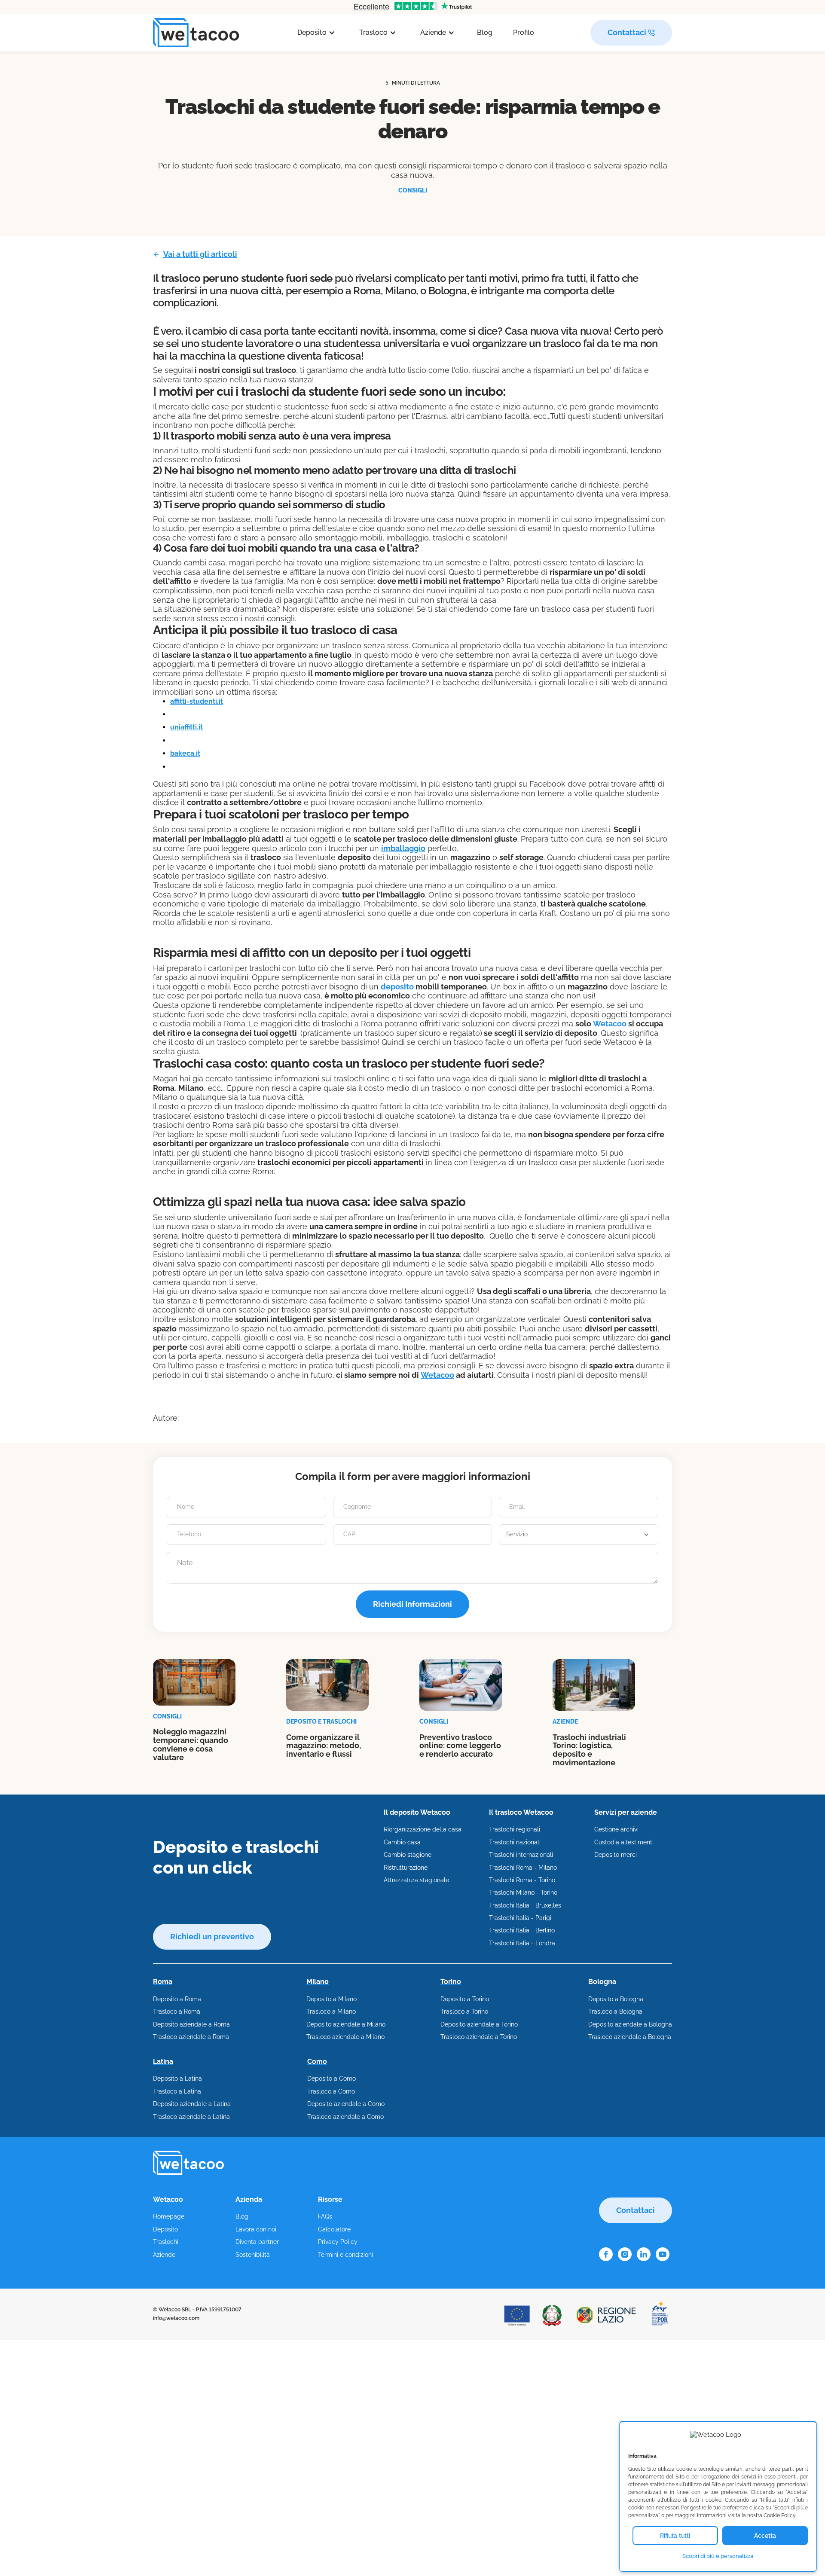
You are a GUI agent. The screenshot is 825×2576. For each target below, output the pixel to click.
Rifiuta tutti (675, 2536)
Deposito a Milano (332, 1999)
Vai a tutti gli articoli (200, 254)
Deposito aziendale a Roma (191, 2024)
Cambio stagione (408, 1855)
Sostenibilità (253, 2255)
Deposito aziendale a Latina (192, 2104)
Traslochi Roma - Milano (523, 1868)
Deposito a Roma (177, 1999)
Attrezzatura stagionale (416, 1880)
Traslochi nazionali (515, 1842)
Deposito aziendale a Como (346, 2104)
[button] (316, 33)
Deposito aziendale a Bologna (630, 2024)
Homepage (169, 2216)
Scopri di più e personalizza (718, 2556)
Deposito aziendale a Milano (346, 2024)
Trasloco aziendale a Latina (191, 2117)
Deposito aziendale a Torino (479, 2024)
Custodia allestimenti (624, 1842)
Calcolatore (334, 2229)
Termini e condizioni (345, 2255)
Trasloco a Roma (177, 2011)
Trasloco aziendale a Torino (479, 2037)
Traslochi (166, 2242)
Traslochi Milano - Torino (523, 1892)
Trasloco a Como (331, 2091)
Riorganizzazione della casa (423, 1829)
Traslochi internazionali (521, 1855)
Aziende (164, 2255)
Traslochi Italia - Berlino (522, 1930)
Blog (485, 32)
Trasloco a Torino (464, 2011)
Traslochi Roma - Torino (522, 1880)
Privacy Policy (338, 2242)
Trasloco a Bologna (615, 2011)
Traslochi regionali (515, 1829)
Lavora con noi (256, 2229)
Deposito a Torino (465, 1999)
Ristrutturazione (406, 1868)
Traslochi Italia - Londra (522, 1943)
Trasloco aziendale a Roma (191, 2037)
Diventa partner (257, 2242)
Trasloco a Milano (331, 2011)
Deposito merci (616, 1855)
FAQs (325, 2216)
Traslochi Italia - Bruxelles (525, 1905)
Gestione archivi (616, 1829)
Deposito (165, 2229)
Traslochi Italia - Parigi (520, 1918)
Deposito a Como (332, 2079)
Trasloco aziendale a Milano (345, 2037)
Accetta (765, 2536)
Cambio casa (402, 1842)
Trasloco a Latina (177, 2091)
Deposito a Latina (177, 2079)
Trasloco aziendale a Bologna (630, 2037)
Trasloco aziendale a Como (345, 2117)
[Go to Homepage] (196, 33)
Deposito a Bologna (616, 1999)
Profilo (524, 32)
